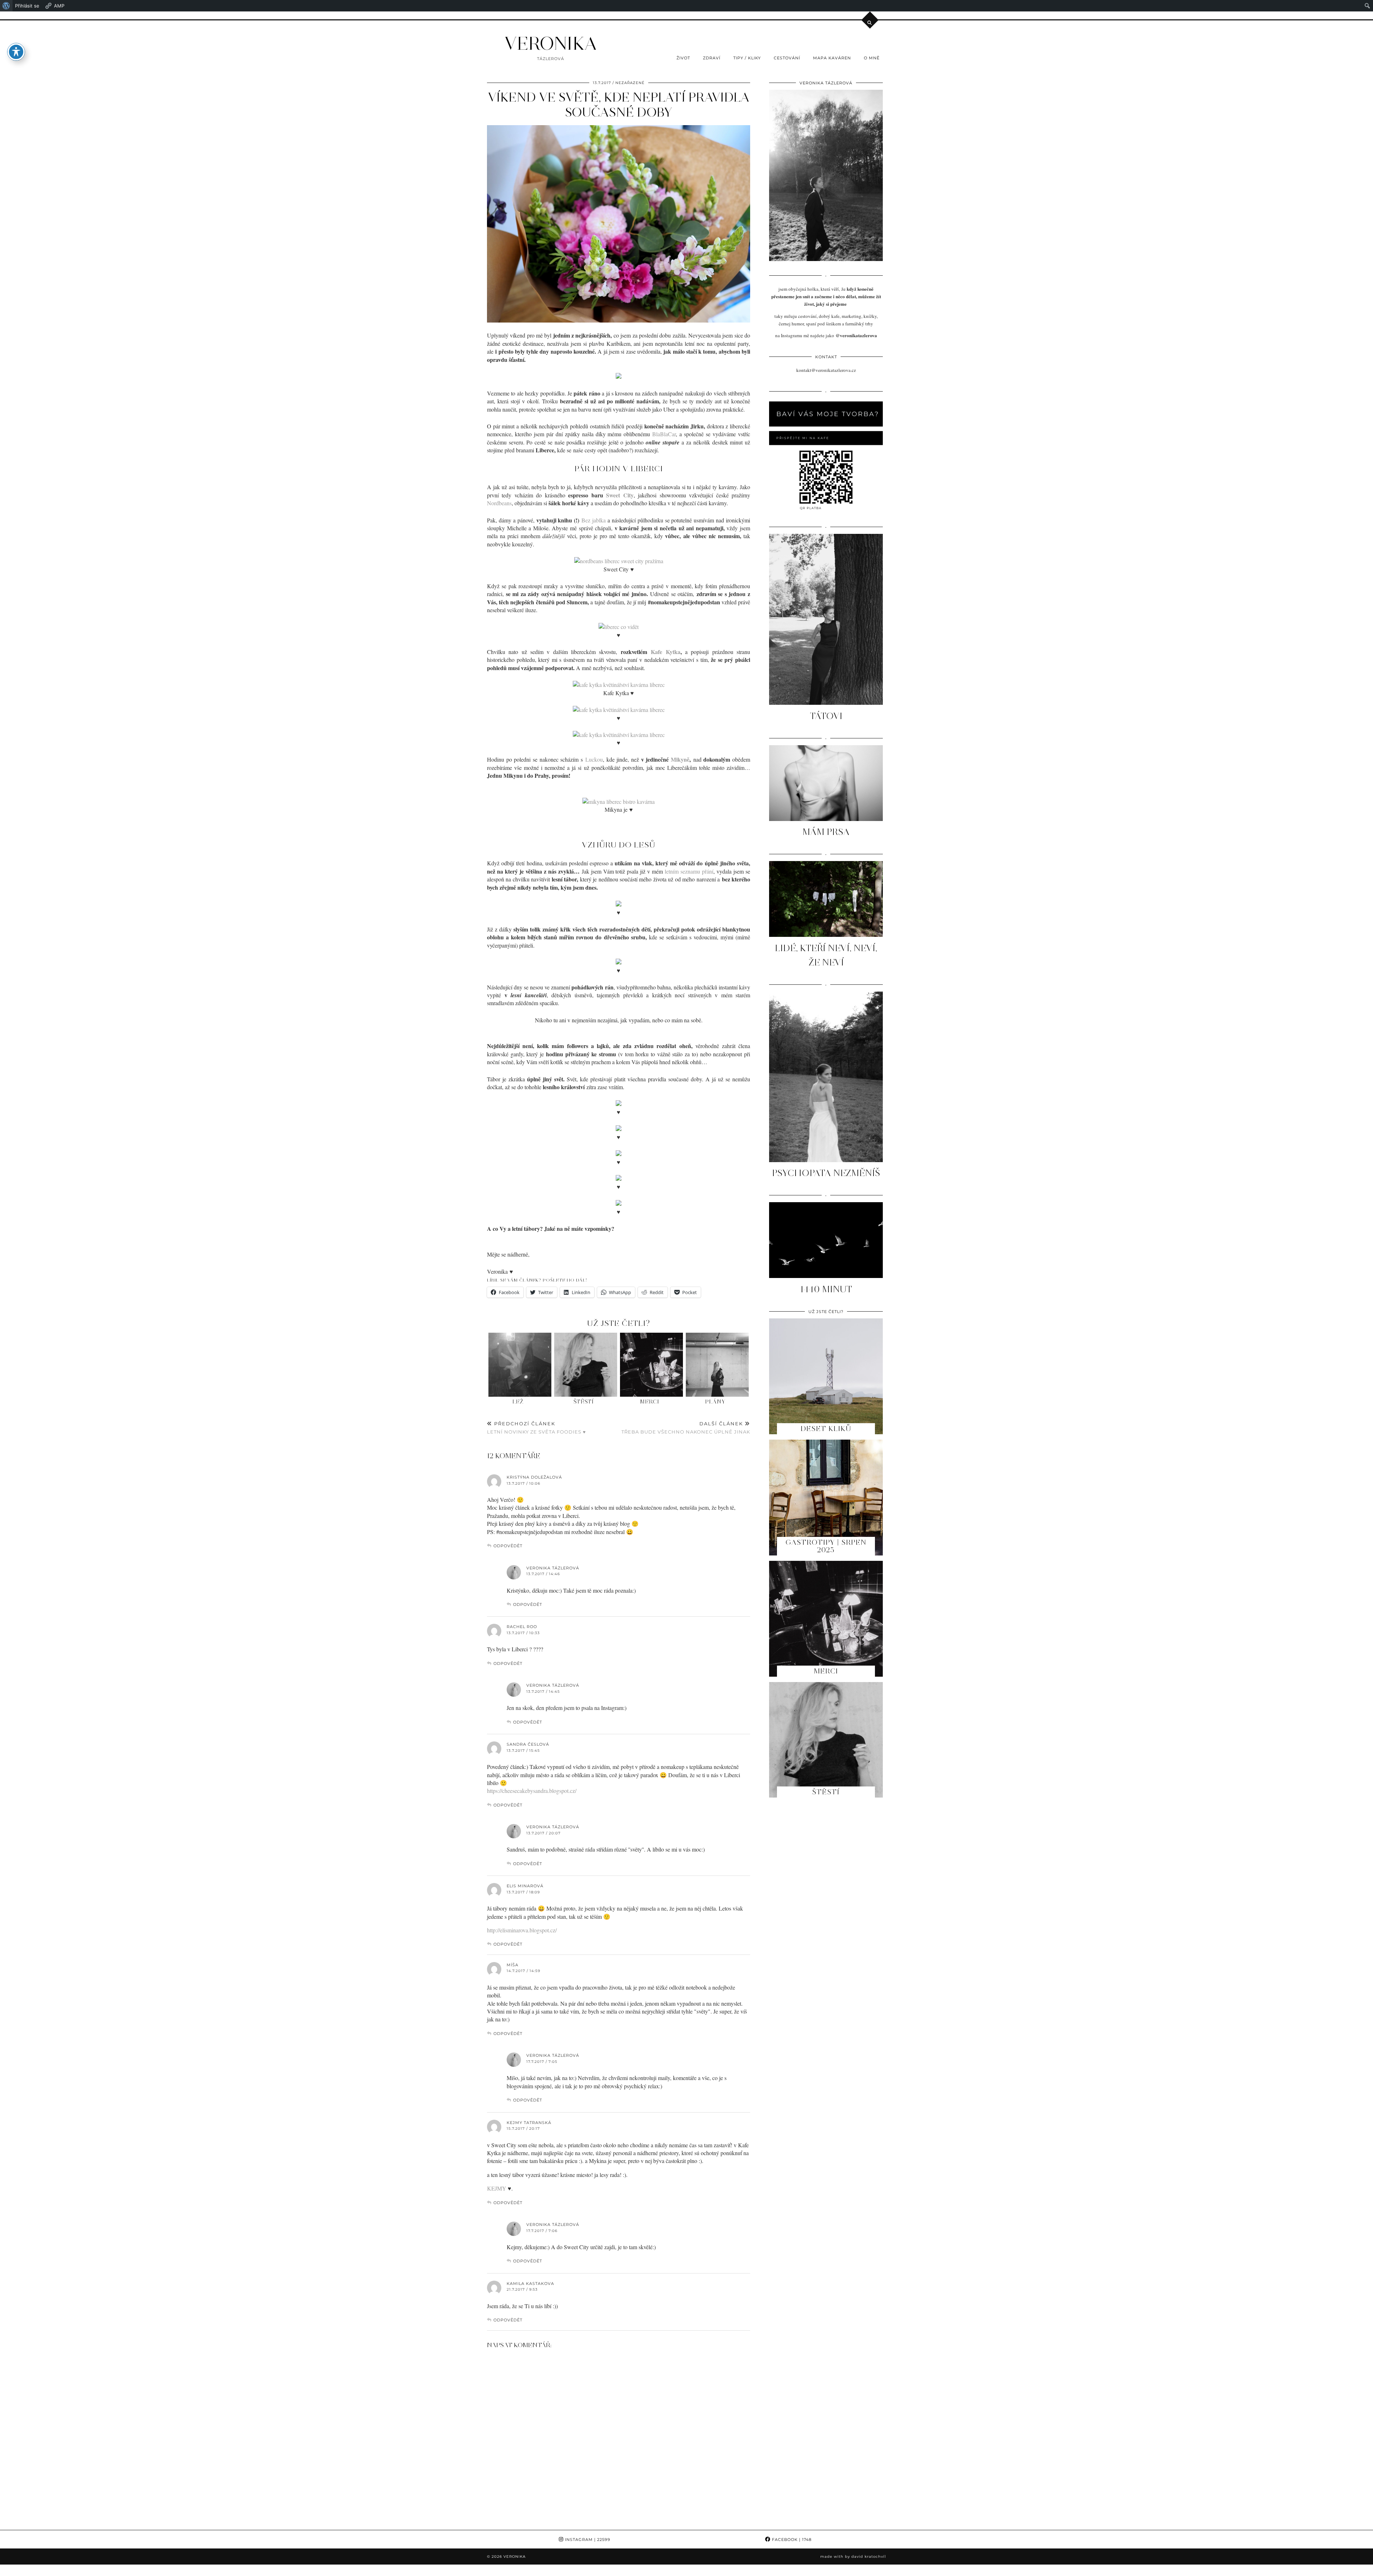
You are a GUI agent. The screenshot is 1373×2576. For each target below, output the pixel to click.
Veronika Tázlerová (553, 1568)
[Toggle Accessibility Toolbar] (16, 52)
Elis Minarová (525, 1886)
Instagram (587, 2540)
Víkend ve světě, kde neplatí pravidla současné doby (619, 105)
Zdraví (712, 58)
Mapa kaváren (832, 58)
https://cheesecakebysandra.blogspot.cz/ (532, 1791)
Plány (715, 1402)
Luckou (594, 759)
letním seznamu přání (689, 871)
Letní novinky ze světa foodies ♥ (537, 1428)
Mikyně (680, 759)
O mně (872, 58)
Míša (513, 1965)
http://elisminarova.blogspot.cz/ (522, 1930)
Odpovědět (508, 1546)
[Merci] (652, 1365)
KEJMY (497, 2188)
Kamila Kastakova (530, 2284)
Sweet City (620, 495)
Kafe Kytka (665, 652)
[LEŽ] (520, 1365)
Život (683, 58)
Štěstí (584, 1402)
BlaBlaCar (664, 434)
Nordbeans (499, 503)
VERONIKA (551, 43)
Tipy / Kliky (747, 58)
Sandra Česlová (528, 1744)
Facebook (791, 2540)
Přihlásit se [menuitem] (27, 6)
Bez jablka (594, 520)
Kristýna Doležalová (534, 1477)
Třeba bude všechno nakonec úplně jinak (686, 1428)
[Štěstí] (586, 1365)
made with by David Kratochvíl (853, 2557)
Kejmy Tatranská (529, 2123)
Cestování (787, 58)
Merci (650, 1402)
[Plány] (717, 1365)
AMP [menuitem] (59, 6)
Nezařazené (630, 83)
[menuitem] (6, 6)
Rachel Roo (522, 1627)
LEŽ (518, 1402)
